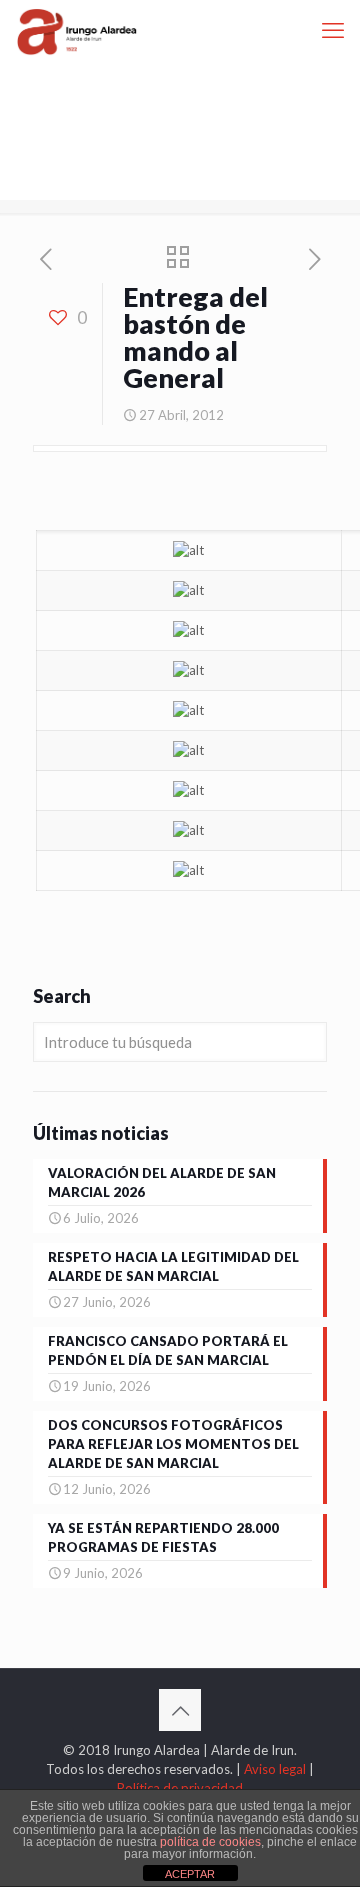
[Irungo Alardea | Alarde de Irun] (77, 30)
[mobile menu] (333, 30)
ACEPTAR (190, 1874)
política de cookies (210, 1842)
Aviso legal (275, 1769)
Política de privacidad (180, 1788)
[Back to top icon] (180, 1710)
